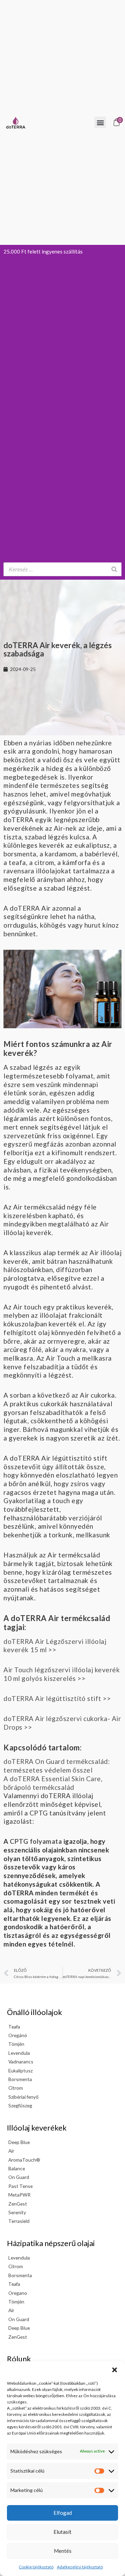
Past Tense (20, 2186)
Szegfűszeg (20, 2105)
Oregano (18, 2293)
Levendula (19, 2053)
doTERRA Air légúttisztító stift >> (57, 1698)
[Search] (114, 569)
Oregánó (18, 2035)
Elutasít (62, 2532)
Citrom (16, 2088)
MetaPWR (19, 2195)
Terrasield (19, 2221)
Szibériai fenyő (23, 2097)
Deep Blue (19, 2142)
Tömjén (16, 2044)
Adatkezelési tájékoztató (80, 2567)
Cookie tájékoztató (36, 2567)
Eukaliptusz (20, 2071)
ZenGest (18, 2204)
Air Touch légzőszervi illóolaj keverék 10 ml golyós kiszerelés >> (62, 1674)
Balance (17, 2168)
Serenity (17, 2212)
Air (11, 2151)
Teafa (14, 2027)
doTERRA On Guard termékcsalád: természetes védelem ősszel (57, 1766)
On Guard (19, 2177)
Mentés (63, 2551)
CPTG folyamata (36, 1841)
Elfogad (63, 2513)
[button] (115, 2370)
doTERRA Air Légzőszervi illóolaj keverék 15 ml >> (55, 1646)
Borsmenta (20, 2079)
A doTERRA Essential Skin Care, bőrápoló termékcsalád (53, 1783)
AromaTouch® (24, 2160)
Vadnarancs (21, 2062)
